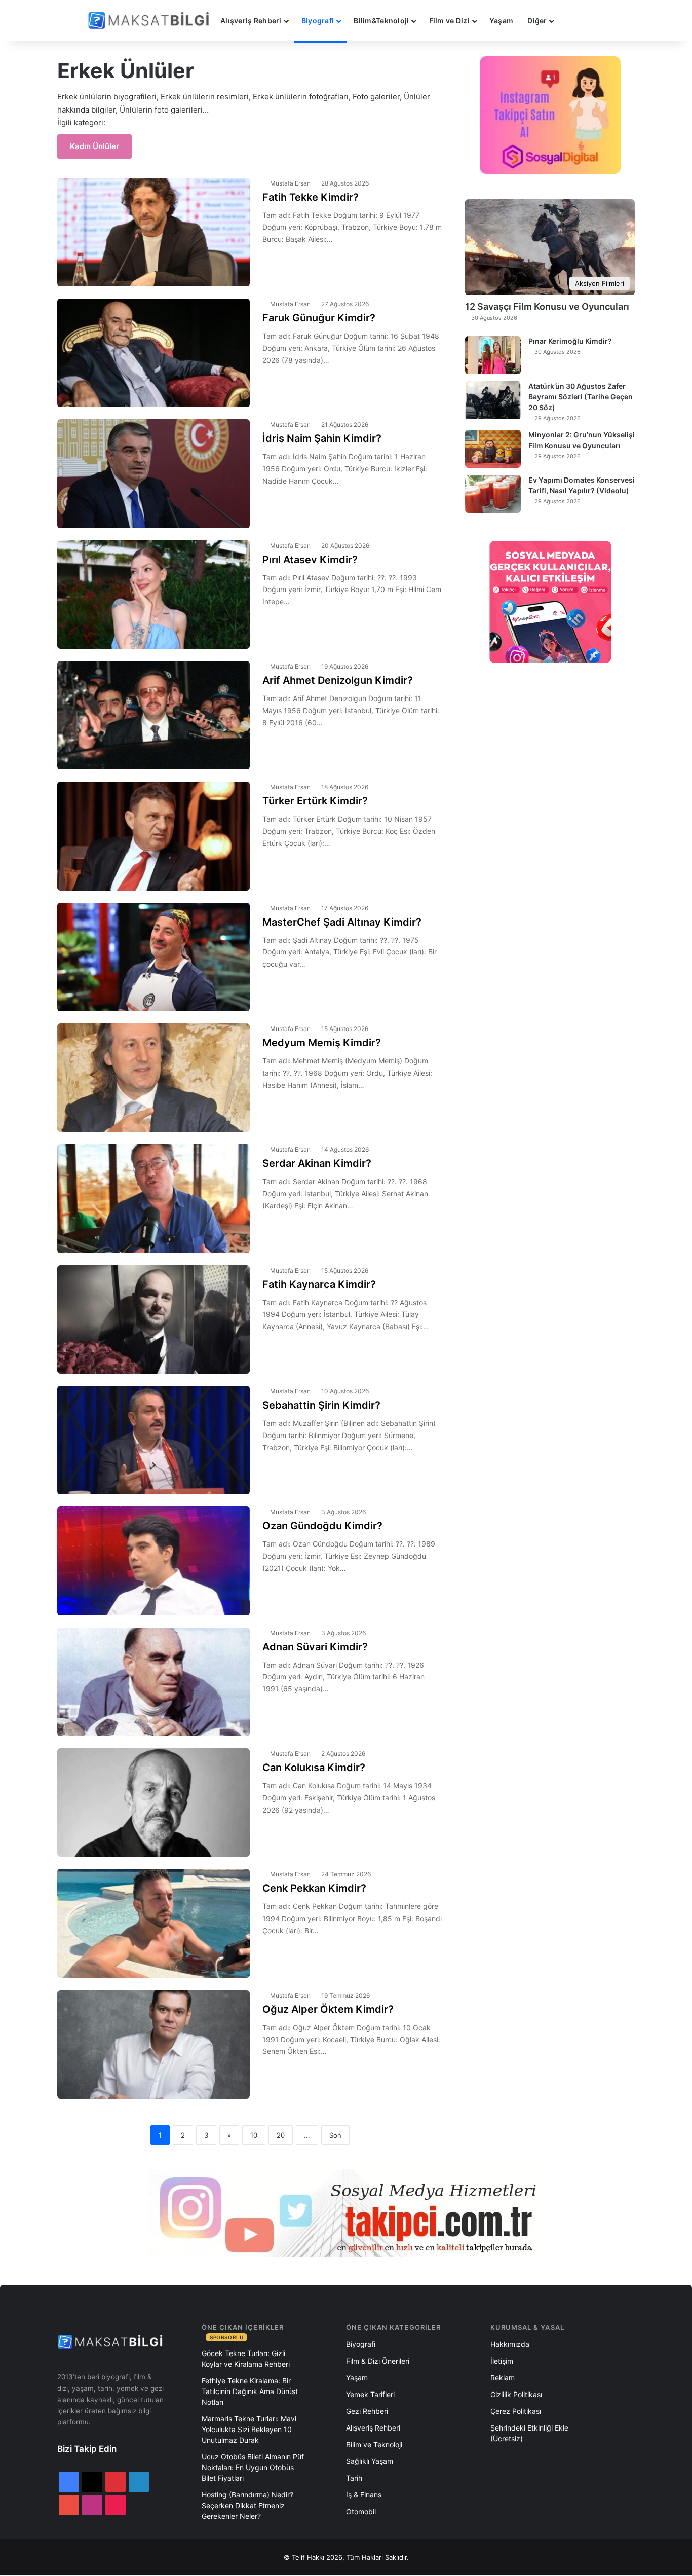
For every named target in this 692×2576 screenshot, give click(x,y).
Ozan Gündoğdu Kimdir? (322, 1526)
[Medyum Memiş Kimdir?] (153, 1078)
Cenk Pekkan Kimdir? (314, 1888)
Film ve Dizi (449, 21)
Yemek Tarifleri (370, 2394)
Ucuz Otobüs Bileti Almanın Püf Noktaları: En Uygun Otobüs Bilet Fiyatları (253, 2467)
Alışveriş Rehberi (251, 21)
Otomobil (361, 2511)
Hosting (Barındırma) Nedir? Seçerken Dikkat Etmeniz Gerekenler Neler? (247, 2505)
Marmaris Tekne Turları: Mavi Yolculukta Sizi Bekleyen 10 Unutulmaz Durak (249, 2429)
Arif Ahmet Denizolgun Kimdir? (338, 680)
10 (254, 2135)
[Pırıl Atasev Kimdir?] (153, 595)
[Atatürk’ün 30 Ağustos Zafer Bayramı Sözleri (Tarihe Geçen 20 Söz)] (493, 400)
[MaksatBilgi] (150, 21)
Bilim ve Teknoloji (374, 2444)
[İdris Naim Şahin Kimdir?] (153, 473)
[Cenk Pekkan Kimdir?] (153, 1923)
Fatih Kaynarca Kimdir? (319, 1284)
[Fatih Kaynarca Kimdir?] (153, 1319)
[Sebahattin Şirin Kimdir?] (153, 1440)
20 (281, 2135)
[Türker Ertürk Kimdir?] (153, 836)
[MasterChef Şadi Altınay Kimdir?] (153, 957)
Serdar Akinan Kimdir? (317, 1163)
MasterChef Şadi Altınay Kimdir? (342, 922)
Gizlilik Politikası (516, 2394)
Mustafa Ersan (290, 183)
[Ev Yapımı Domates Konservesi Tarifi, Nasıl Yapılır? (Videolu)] (493, 494)
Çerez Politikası (516, 2411)
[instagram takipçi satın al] (346, 2213)
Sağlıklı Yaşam (370, 2461)
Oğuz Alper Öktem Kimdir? (328, 2009)
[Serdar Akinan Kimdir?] (153, 1198)
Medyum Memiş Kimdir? (322, 1043)
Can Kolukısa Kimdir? (314, 1768)
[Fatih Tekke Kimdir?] (153, 232)
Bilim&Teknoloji (381, 21)
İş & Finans (364, 2495)
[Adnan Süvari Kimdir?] (153, 1682)
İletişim (502, 2361)
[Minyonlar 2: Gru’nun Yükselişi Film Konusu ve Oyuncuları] (493, 449)
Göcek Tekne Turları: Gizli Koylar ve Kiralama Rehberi (246, 2359)
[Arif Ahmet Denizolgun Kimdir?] (153, 715)
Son (335, 2135)
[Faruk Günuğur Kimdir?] (153, 353)
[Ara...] (571, 21)
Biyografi (318, 21)
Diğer (537, 21)
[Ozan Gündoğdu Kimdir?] (153, 1561)
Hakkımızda (510, 2344)
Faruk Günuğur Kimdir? (319, 318)
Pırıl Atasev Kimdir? (310, 560)
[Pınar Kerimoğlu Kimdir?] (493, 355)
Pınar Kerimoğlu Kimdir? (570, 341)
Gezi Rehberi (367, 2411)
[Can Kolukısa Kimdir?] (153, 1802)
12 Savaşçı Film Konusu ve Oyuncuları (547, 306)
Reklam (503, 2378)
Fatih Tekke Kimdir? (311, 197)
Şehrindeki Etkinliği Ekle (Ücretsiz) (529, 2433)
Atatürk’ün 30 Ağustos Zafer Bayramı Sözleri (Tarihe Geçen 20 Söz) (581, 397)
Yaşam (501, 21)
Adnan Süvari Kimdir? (315, 1647)
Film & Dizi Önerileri (378, 2361)
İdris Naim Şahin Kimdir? (322, 438)
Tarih (354, 2478)
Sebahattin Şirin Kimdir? (321, 1405)
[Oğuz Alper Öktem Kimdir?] (153, 2044)
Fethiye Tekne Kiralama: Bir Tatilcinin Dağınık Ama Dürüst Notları (250, 2391)
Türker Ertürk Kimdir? (315, 801)
